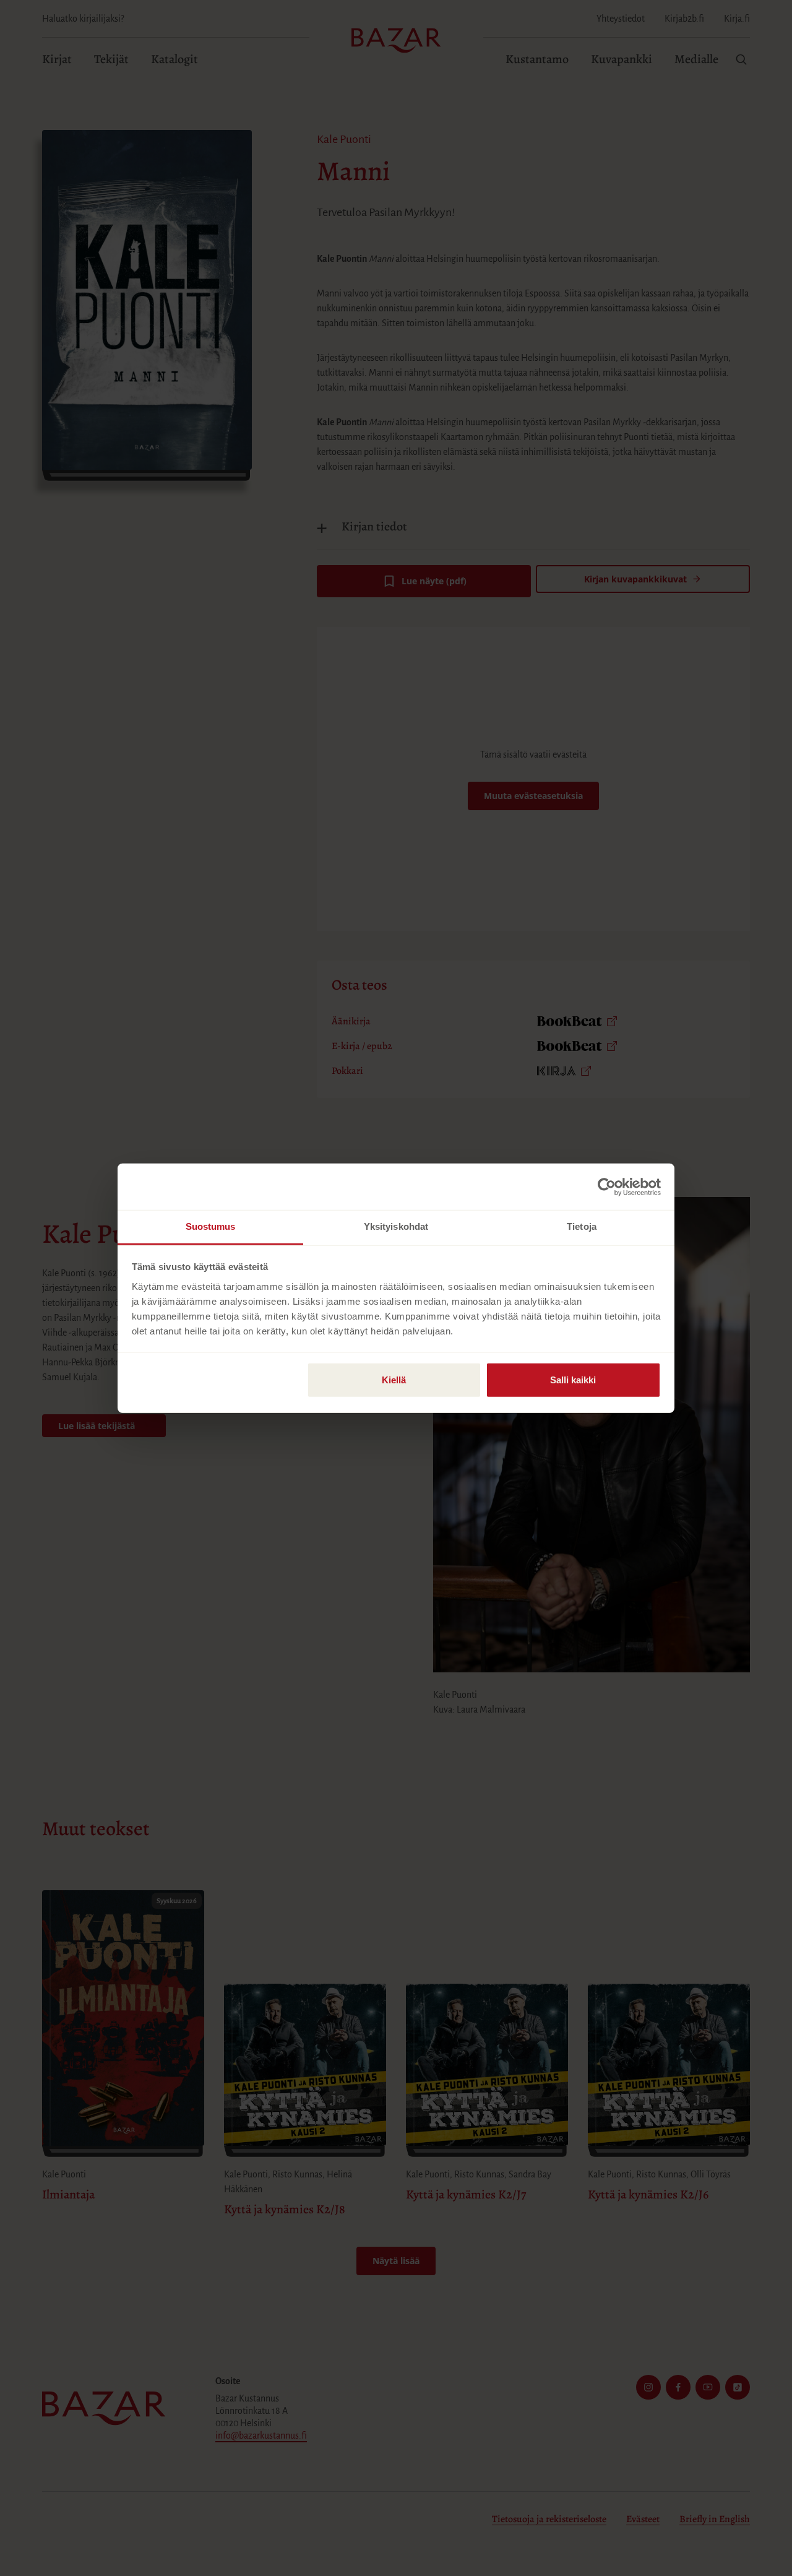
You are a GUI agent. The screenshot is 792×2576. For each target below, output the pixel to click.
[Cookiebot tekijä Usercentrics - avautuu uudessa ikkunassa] (607, 1186)
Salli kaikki (573, 1380)
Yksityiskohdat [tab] (396, 1226)
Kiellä (394, 1380)
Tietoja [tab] (582, 1226)
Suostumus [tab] (211, 1226)
